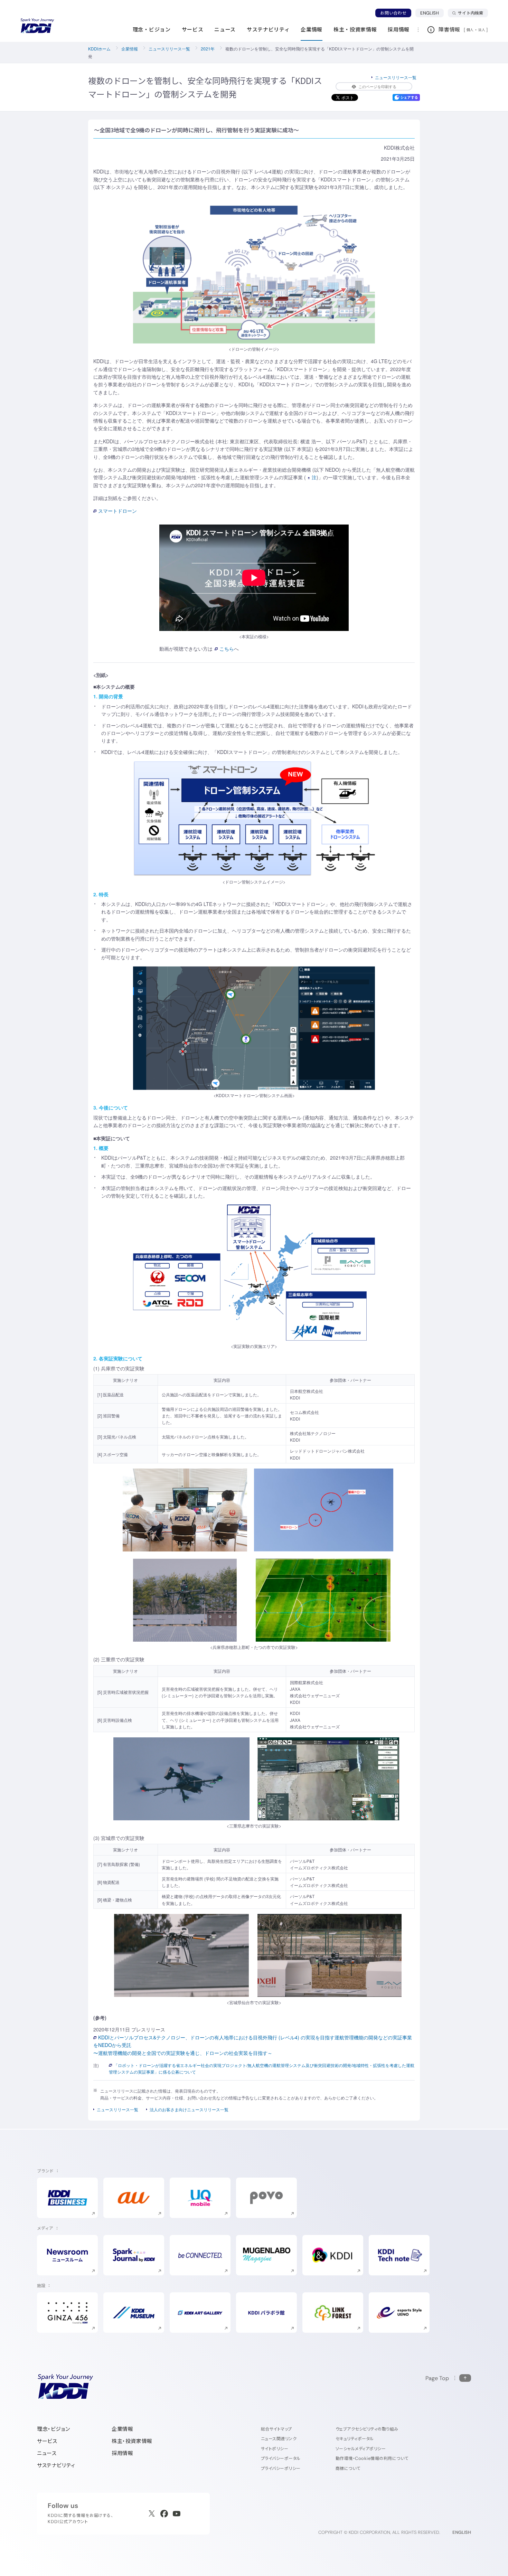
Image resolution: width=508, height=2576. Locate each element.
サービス (47, 2441)
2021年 (208, 49)
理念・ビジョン (53, 2429)
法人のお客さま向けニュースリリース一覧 (189, 2109)
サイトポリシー (275, 2449)
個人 (470, 30)
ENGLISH (432, 13)
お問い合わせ (393, 13)
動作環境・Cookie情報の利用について (372, 2458)
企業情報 (130, 49)
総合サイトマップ (276, 2429)
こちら (227, 649)
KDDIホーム (99, 49)
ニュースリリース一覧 (169, 49)
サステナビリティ (56, 2465)
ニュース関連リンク (279, 2439)
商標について (348, 2468)
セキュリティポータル (355, 2439)
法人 (482, 30)
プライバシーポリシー (281, 2468)
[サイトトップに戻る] (37, 26)
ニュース (47, 2453)
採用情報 (122, 2453)
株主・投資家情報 (132, 2441)
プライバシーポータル (281, 2458)
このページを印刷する (377, 86)
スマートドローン (117, 511)
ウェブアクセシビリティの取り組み (367, 2429)
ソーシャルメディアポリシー (361, 2449)
